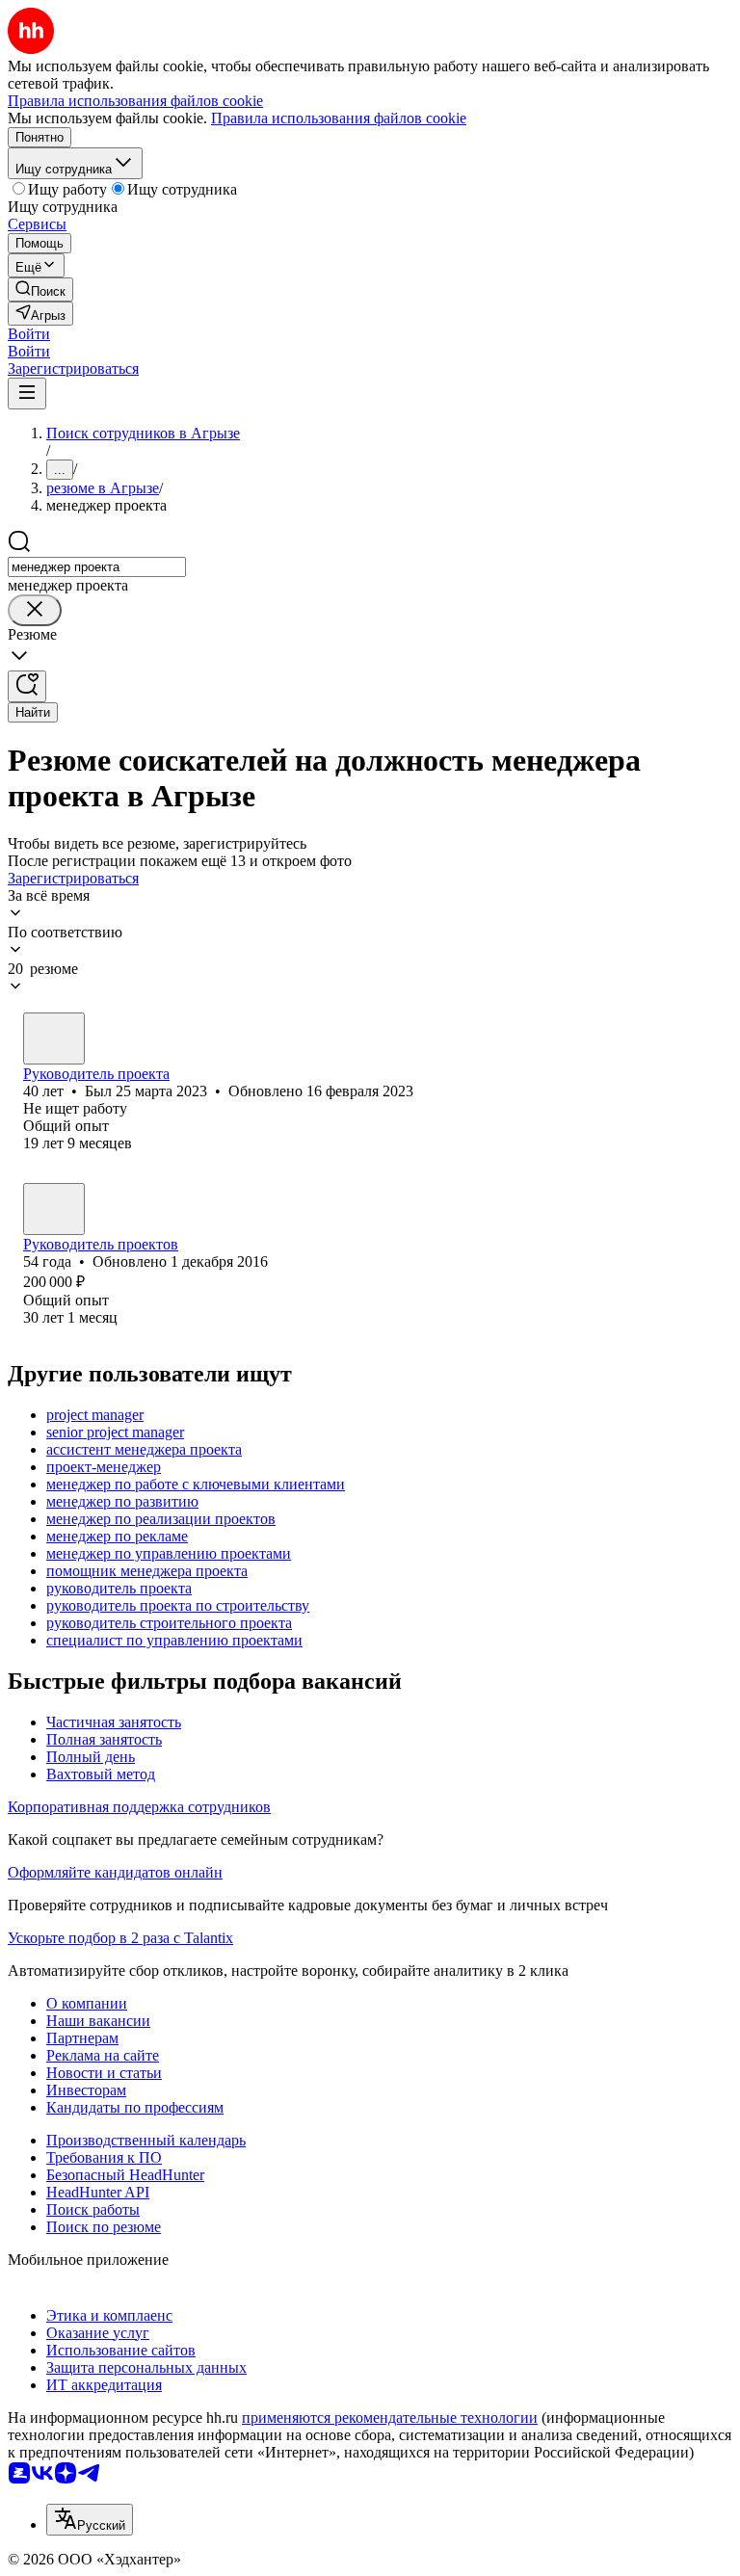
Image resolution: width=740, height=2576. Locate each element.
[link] (40, 289)
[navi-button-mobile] (27, 394)
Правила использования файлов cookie (339, 118)
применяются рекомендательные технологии (390, 2418)
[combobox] (97, 567)
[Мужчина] (54, 1038)
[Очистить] (35, 610)
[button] (29, 334)
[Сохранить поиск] (27, 686)
